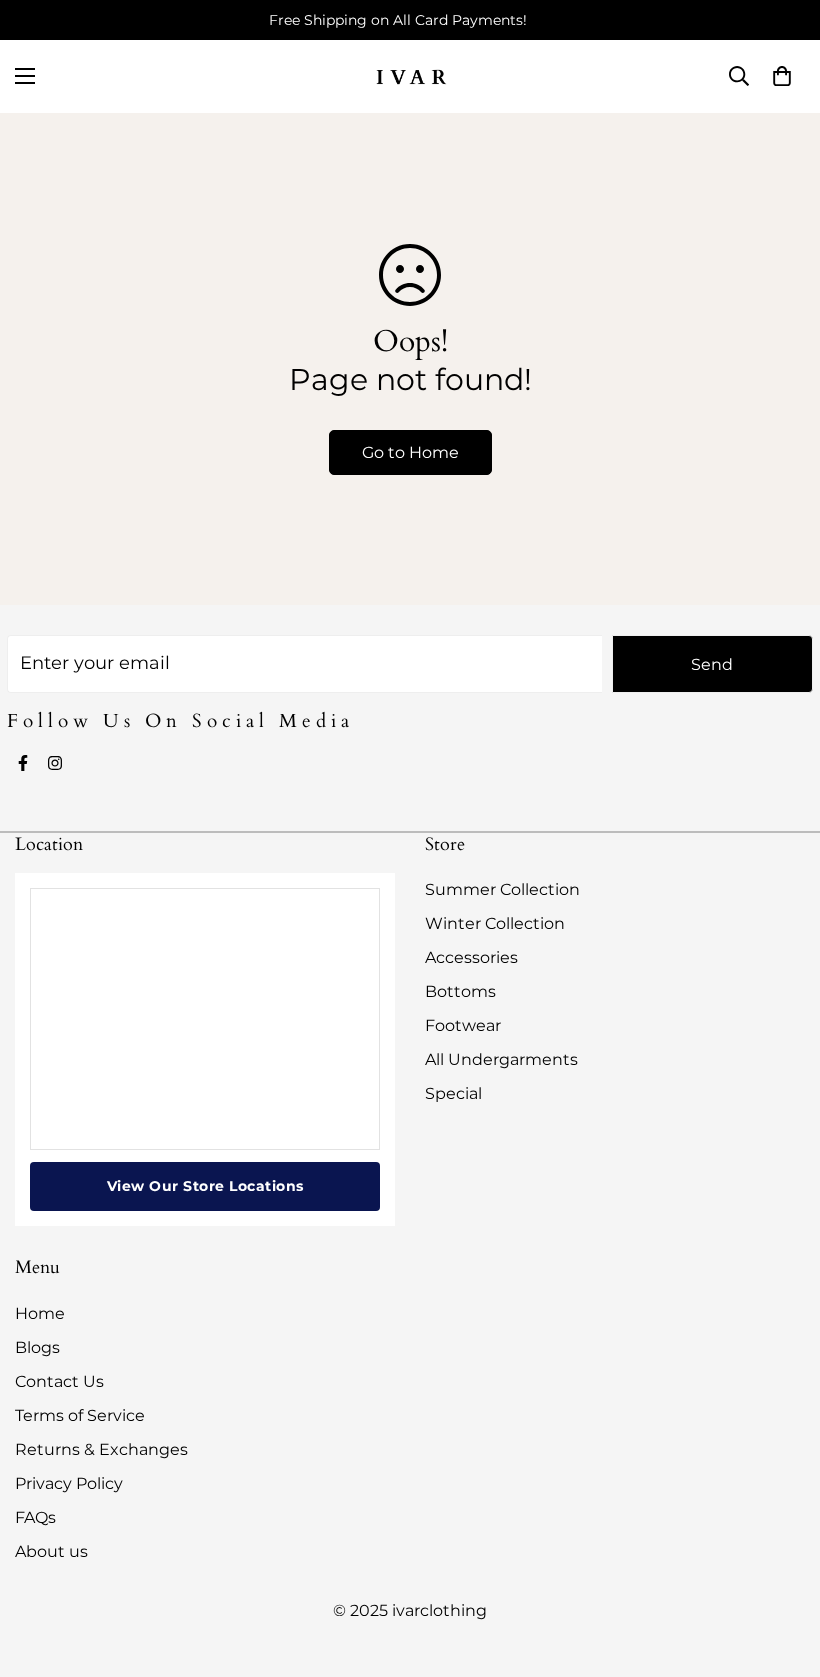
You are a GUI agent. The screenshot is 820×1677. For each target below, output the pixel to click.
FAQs (35, 1517)
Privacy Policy (69, 1483)
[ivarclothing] (410, 76)
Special (453, 1093)
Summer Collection (502, 889)
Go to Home (410, 452)
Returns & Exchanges (101, 1449)
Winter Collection (495, 923)
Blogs (37, 1347)
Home (40, 1313)
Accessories (471, 957)
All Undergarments (501, 1059)
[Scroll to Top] (781, 1568)
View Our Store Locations (205, 1186)
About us (51, 1551)
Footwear (463, 1025)
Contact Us (59, 1381)
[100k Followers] (55, 763)
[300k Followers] (23, 763)
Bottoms (460, 991)
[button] (782, 76)
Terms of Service (80, 1415)
